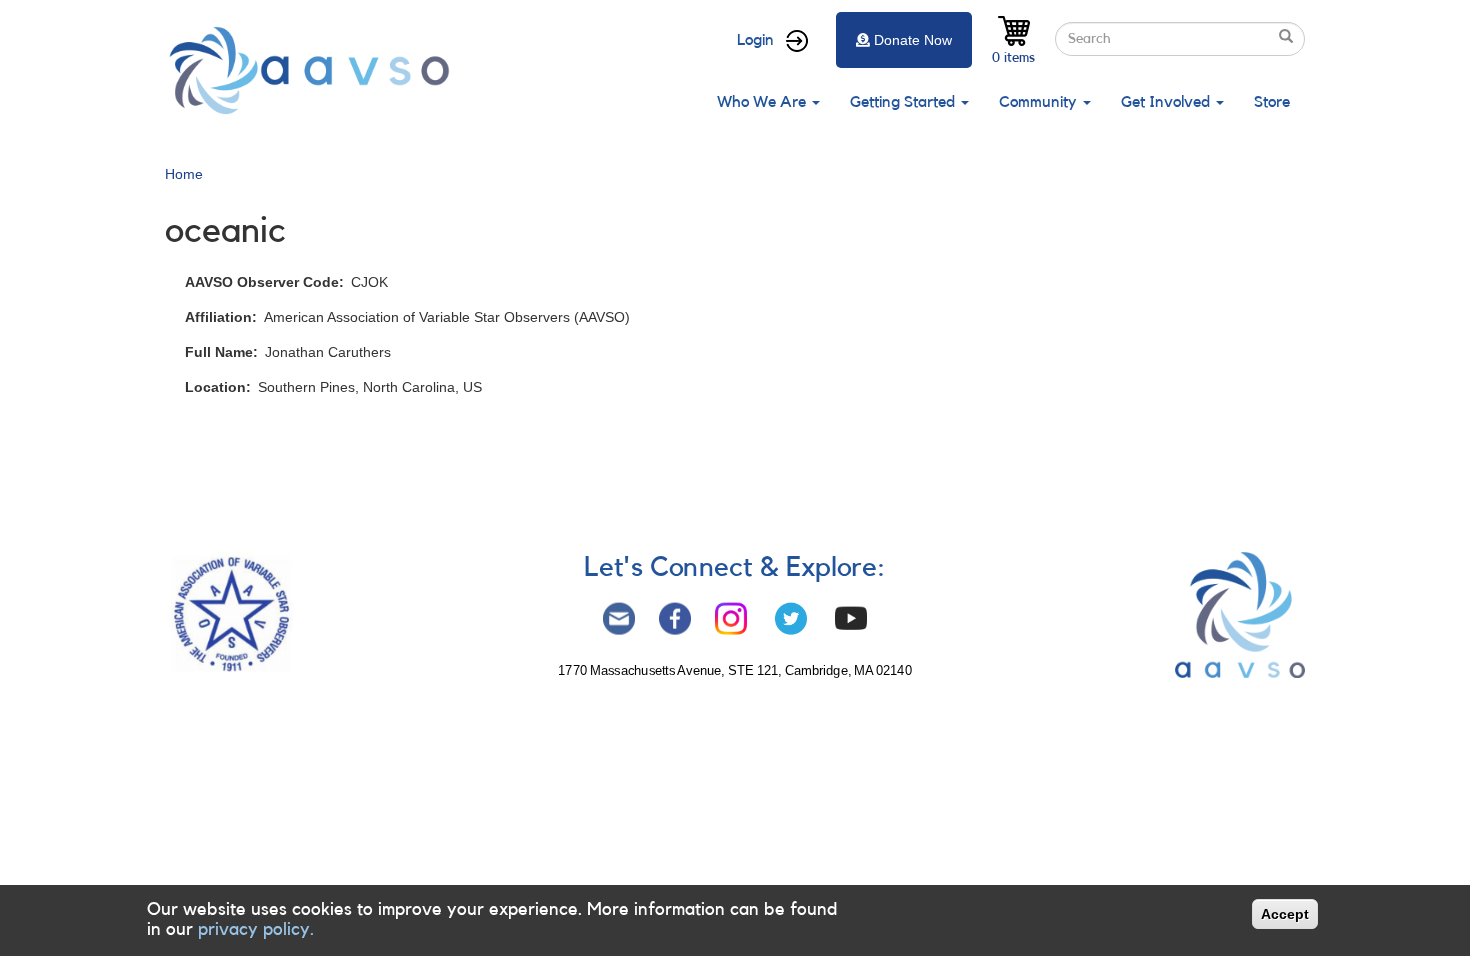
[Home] (315, 70)
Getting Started (904, 102)
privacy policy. (256, 929)
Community (1040, 102)
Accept (1285, 914)
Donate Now (913, 40)
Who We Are (763, 102)
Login (755, 40)
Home (184, 174)
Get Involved (1167, 102)
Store (1272, 102)
